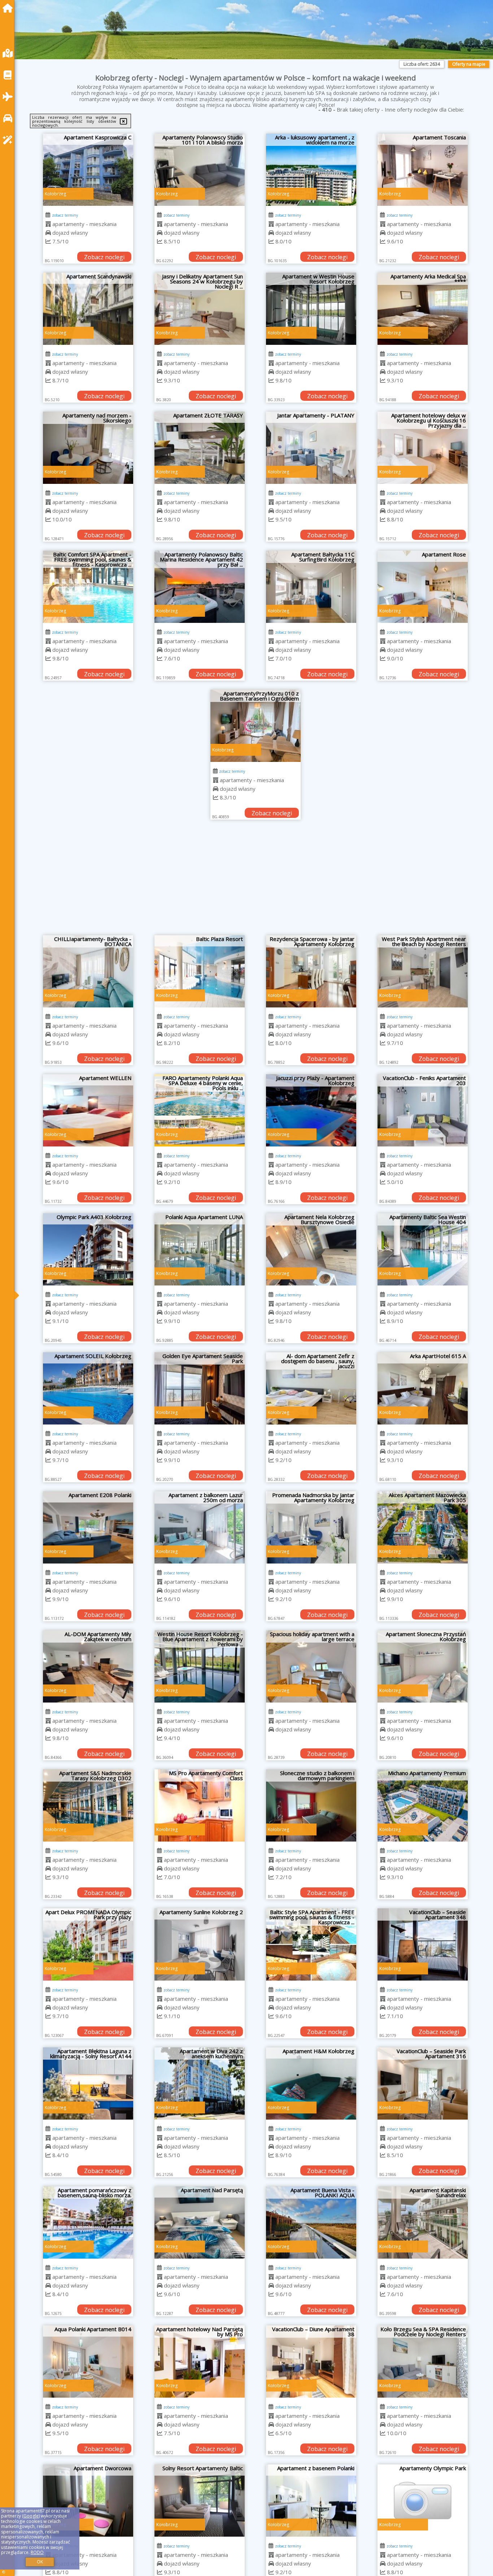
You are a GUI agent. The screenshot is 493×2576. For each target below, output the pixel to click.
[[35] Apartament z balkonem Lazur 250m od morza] (200, 1527)
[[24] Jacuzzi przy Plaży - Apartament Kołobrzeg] (311, 1110)
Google (31, 2516)
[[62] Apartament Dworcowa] (88, 2501)
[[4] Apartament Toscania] (423, 170)
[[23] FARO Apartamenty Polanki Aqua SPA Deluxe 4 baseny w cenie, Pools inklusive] (200, 1110)
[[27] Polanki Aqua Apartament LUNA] (200, 1249)
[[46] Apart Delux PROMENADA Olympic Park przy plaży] (88, 1944)
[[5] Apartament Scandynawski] (88, 309)
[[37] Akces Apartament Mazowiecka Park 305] (423, 1527)
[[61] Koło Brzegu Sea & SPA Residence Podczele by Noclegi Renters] (423, 2362)
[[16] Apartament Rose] (423, 587)
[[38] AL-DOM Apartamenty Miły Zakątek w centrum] (88, 1666)
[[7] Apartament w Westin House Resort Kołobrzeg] (311, 309)
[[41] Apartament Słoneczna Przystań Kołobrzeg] (423, 1666)
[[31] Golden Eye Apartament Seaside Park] (200, 1388)
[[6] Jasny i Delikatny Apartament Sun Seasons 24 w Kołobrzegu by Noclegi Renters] (200, 309)
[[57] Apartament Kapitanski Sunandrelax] (423, 2222)
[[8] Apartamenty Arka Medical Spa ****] (423, 309)
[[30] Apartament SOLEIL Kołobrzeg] (88, 1388)
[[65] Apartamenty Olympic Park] (423, 2501)
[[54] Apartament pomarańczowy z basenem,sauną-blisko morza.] (88, 2222)
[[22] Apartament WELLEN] (88, 1110)
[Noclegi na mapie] (9, 53)
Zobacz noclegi (104, 257)
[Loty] (9, 97)
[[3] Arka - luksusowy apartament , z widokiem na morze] (311, 170)
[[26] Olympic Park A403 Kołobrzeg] (88, 1249)
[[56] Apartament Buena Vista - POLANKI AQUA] (311, 2222)
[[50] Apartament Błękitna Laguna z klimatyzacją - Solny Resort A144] (88, 2083)
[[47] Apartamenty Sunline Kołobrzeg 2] (200, 1944)
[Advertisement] (256, 881)
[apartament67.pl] (9, 8)
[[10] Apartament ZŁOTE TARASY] (200, 448)
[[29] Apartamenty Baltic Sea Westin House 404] (423, 1249)
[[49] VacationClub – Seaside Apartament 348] (423, 1944)
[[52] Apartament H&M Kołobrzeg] (311, 2083)
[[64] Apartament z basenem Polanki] (311, 2501)
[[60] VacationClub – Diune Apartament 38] (311, 2362)
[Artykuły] (9, 75)
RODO (37, 2552)
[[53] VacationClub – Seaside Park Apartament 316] (423, 2083)
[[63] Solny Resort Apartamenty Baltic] (200, 2501)
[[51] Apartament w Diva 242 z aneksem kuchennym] (200, 2083)
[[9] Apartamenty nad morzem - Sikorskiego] (88, 448)
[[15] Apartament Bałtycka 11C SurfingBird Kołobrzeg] (311, 587)
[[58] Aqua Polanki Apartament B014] (88, 2362)
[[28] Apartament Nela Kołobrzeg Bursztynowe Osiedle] (311, 1249)
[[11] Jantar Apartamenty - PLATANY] (311, 448)
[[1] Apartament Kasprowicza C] (88, 170)
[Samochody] (9, 118)
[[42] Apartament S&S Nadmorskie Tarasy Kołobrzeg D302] (88, 1805)
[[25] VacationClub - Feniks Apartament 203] (423, 1110)
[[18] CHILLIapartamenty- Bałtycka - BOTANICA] (88, 971)
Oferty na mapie (469, 64)
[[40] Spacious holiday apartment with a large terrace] (311, 1666)
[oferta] (48, 224)
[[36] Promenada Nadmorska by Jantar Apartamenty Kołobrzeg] (311, 1527)
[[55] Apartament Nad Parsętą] (200, 2222)
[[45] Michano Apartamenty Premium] (423, 1805)
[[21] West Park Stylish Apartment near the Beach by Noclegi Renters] (423, 971)
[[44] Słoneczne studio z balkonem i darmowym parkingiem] (311, 1805)
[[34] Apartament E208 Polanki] (88, 1527)
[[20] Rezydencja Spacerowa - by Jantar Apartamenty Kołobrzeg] (311, 971)
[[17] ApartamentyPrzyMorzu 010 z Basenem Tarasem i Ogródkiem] (256, 726)
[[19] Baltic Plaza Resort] (200, 971)
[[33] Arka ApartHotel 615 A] (423, 1388)
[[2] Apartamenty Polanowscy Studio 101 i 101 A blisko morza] (200, 170)
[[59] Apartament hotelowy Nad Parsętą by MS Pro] (200, 2362)
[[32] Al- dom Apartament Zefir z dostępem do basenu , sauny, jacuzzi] (311, 1388)
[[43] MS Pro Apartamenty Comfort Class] (200, 1805)
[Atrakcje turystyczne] (9, 140)
